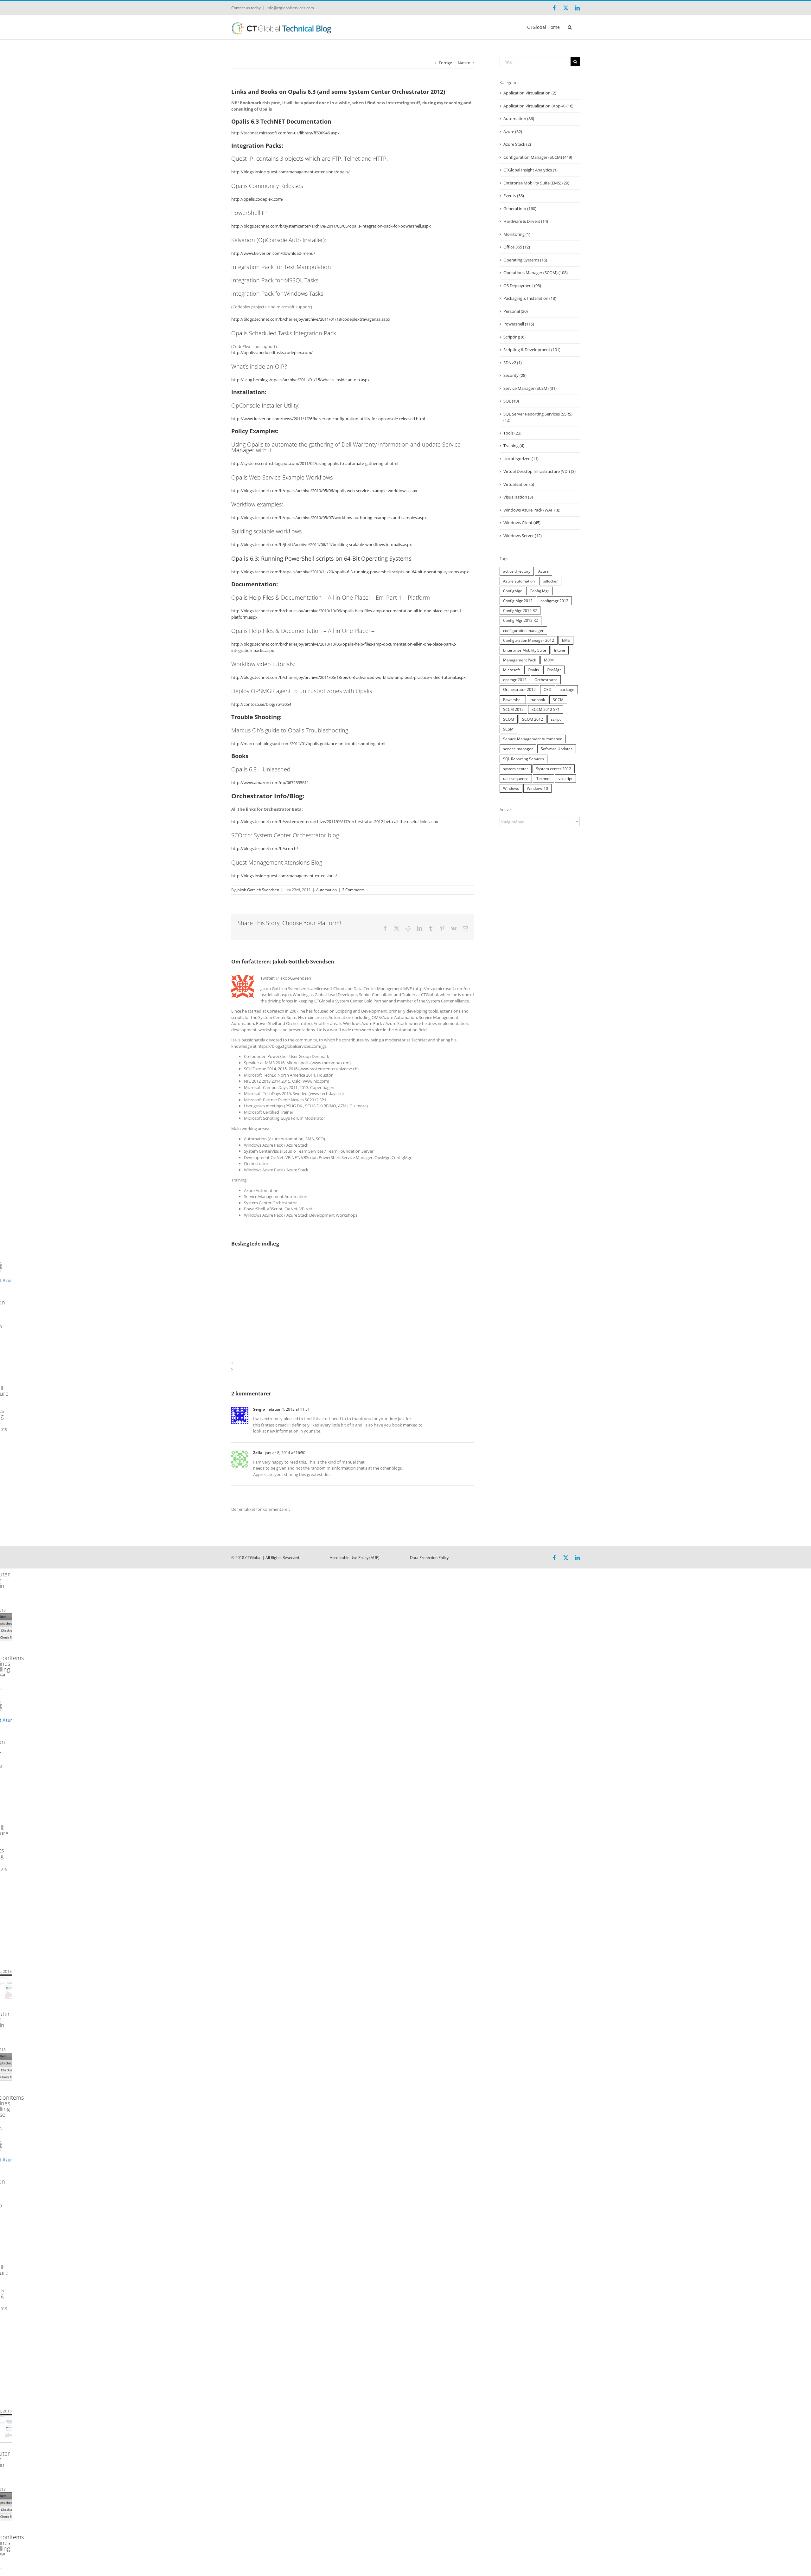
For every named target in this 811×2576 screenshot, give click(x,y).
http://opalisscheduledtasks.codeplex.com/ (272, 352)
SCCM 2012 (513, 709)
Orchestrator (546, 679)
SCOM (509, 719)
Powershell (513, 699)
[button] (570, 27)
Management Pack (520, 660)
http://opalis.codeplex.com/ (257, 199)
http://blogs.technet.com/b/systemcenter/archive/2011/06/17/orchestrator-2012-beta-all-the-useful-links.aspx (335, 821)
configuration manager (523, 630)
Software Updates (557, 749)
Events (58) (514, 196)
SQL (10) (511, 401)
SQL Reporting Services (524, 759)
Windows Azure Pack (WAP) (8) (532, 510)
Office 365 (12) (517, 247)
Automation (326, 890)
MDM (549, 660)
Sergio (259, 1409)
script (556, 719)
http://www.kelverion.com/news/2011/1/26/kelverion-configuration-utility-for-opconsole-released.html (328, 419)
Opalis (533, 670)
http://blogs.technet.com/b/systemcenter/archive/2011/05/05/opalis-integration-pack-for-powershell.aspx (331, 226)
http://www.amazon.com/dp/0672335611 (270, 782)
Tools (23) (512, 433)
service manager (518, 749)
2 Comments (353, 890)
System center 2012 (554, 769)
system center (516, 769)
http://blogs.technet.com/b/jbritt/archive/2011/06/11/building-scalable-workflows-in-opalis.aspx (322, 544)
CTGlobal (253, 1558)
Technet (543, 778)
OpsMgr (554, 670)
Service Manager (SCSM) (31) (530, 388)
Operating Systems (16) (525, 260)
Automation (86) (519, 119)
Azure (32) (513, 132)
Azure (543, 571)
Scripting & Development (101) (532, 350)
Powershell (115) (519, 324)
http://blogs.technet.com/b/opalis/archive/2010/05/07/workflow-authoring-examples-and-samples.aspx (329, 518)
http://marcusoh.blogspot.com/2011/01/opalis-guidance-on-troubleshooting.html (308, 744)
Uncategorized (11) (521, 459)
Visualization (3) (518, 497)
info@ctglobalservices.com (290, 8)
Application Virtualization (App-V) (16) (538, 106)
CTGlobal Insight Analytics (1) (530, 170)
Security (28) (515, 375)
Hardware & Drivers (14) (526, 221)
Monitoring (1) (517, 234)
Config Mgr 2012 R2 (520, 620)
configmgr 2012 (554, 601)
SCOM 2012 (533, 719)
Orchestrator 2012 (519, 689)
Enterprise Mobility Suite (525, 650)
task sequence (516, 778)
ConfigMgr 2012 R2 (520, 610)
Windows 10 (537, 788)
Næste (464, 63)
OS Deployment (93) (522, 286)
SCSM (508, 729)
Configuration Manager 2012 (529, 640)
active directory (517, 571)
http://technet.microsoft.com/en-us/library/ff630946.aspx (285, 133)
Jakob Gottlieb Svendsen (258, 890)
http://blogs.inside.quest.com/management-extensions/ (284, 876)
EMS (566, 640)
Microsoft (511, 670)
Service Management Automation (533, 739)
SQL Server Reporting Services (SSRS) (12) (538, 417)
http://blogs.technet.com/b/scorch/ (265, 848)
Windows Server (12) (523, 536)
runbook (538, 699)
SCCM (558, 699)
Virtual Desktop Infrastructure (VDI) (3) (540, 471)
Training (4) (514, 446)
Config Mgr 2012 (518, 601)
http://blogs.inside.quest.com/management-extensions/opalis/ (291, 172)
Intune (560, 650)
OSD (548, 689)
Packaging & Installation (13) (530, 298)
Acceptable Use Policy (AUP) (355, 1558)
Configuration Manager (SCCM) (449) (538, 157)
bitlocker (550, 581)
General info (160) (520, 209)
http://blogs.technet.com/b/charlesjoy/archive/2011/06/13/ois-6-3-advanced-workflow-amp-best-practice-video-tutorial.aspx (348, 677)
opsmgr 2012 (515, 679)
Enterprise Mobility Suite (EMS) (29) (536, 183)
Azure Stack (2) (517, 144)
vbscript (565, 778)
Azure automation (519, 581)
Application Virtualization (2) (530, 93)
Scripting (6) (514, 337)
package (567, 689)
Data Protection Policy (429, 1558)
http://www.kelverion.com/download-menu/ (273, 253)
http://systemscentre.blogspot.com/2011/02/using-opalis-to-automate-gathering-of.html (315, 463)
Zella (258, 1453)
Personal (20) (516, 311)
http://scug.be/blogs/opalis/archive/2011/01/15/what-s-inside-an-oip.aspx (300, 380)
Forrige (445, 63)
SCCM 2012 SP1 (546, 709)
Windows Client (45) (522, 523)
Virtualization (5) (519, 484)
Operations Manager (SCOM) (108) (536, 273)
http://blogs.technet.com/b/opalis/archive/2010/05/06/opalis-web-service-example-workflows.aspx (324, 491)
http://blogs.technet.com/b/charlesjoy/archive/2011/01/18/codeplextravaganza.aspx (311, 319)
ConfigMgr (512, 591)
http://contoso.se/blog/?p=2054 (261, 704)
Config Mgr (540, 591)
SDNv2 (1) (513, 363)
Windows (511, 788)
